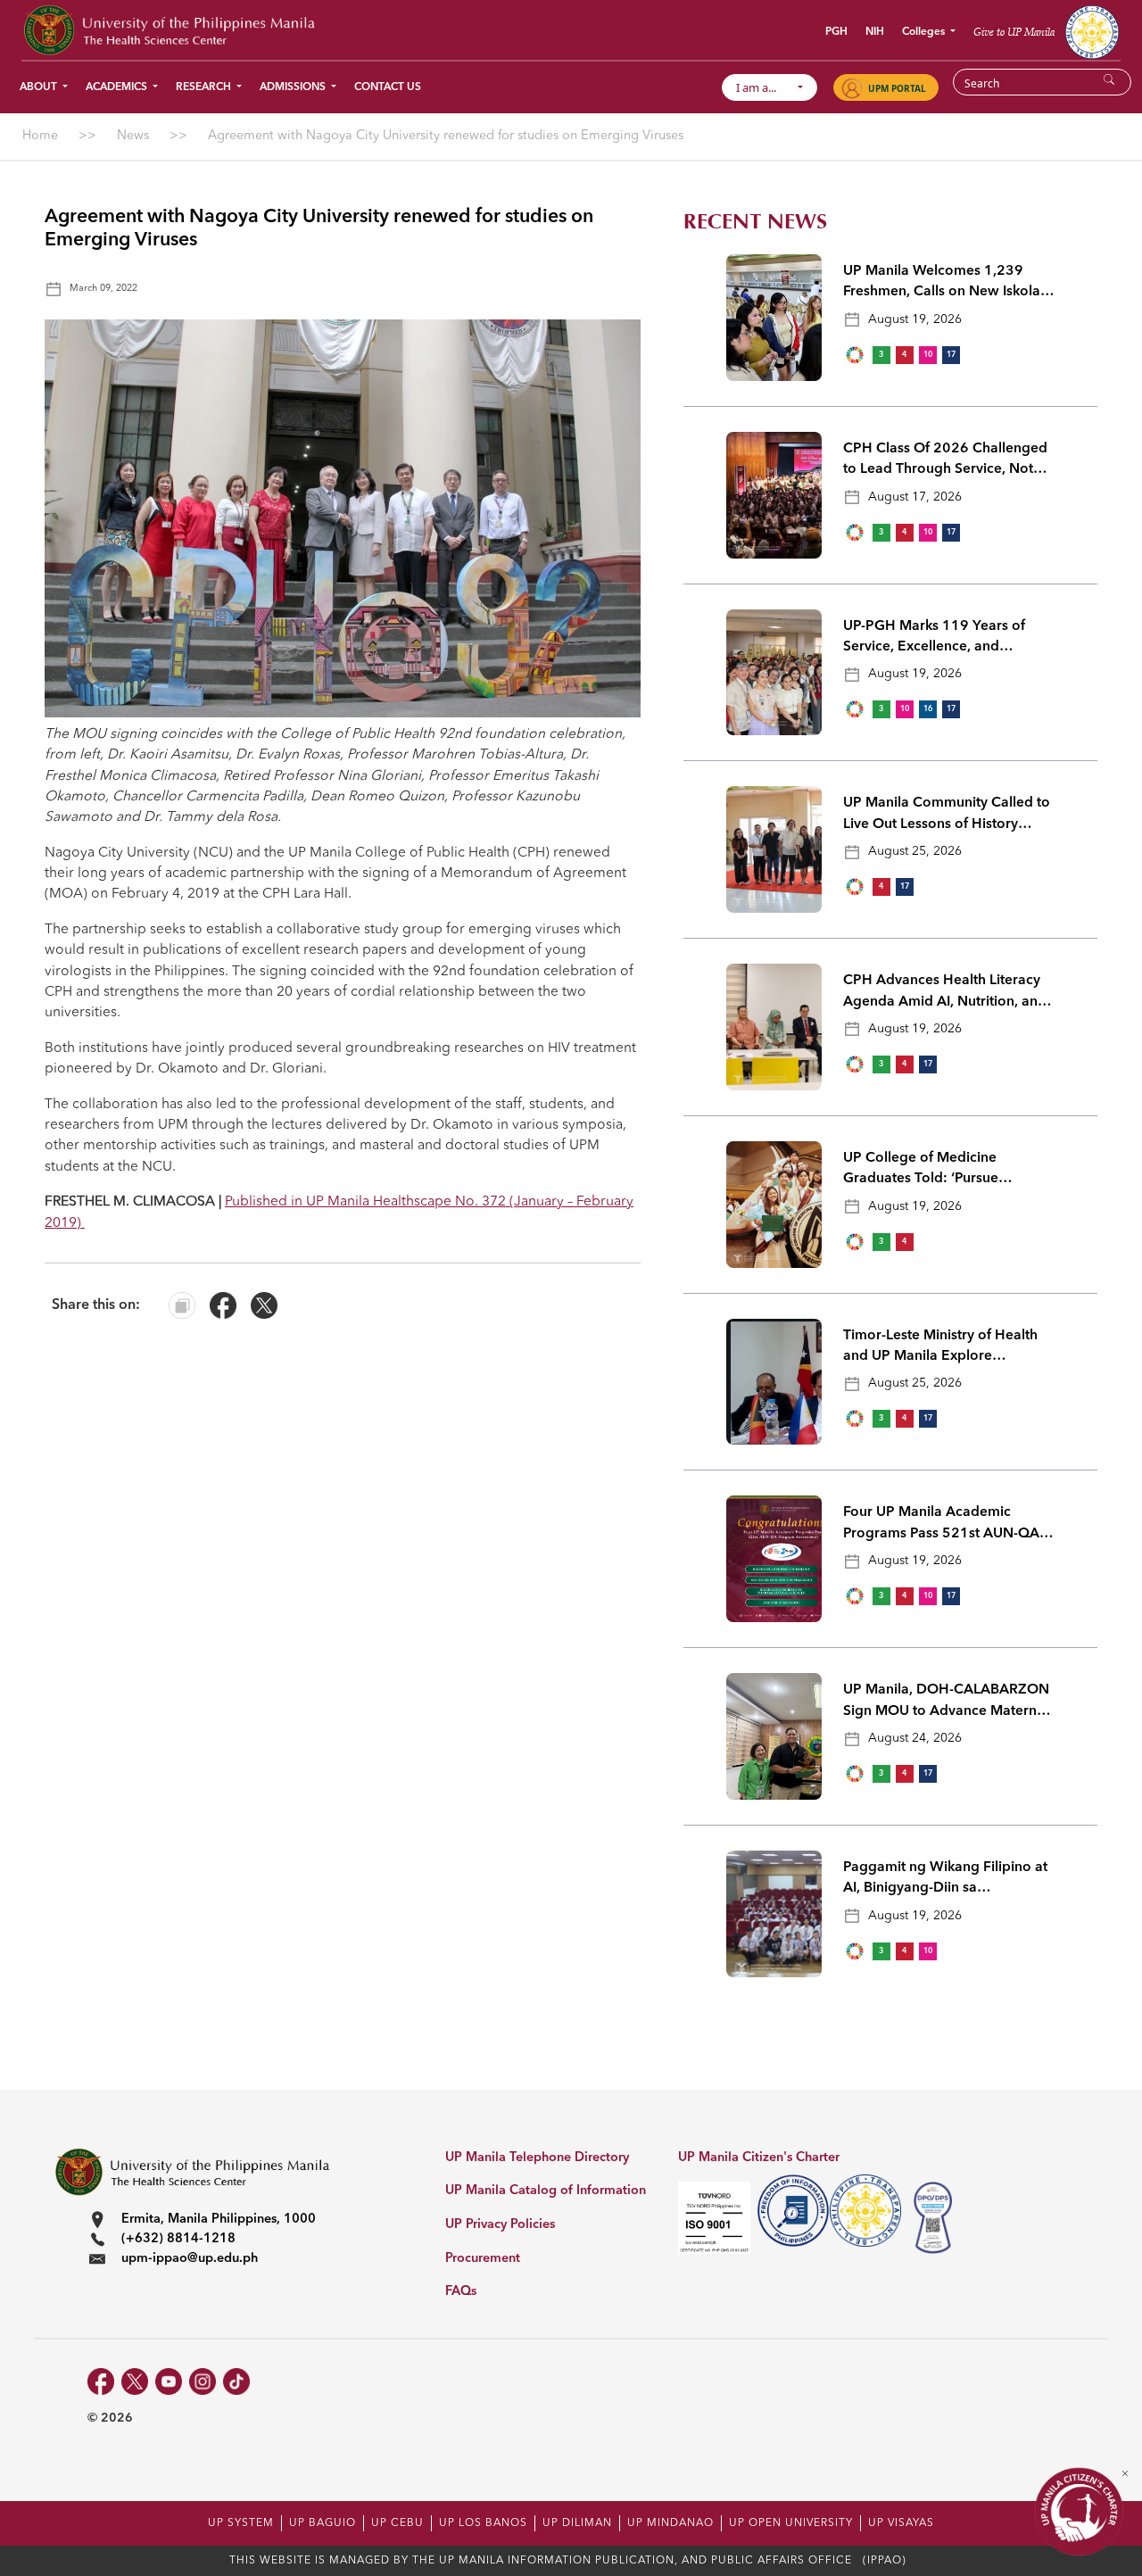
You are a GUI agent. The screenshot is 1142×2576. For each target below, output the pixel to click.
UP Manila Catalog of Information (546, 2191)
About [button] (40, 87)
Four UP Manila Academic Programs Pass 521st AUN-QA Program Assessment (941, 1525)
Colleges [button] (925, 32)
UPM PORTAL (897, 88)
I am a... (764, 87)
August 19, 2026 (915, 319)
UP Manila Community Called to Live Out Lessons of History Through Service (947, 816)
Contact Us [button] (388, 87)
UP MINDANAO (670, 2523)
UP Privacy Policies (500, 2225)
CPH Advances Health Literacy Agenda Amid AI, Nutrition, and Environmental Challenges (945, 993)
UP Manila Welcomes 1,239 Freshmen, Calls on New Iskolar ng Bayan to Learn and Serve (944, 284)
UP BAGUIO (323, 2523)
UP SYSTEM (241, 2523)
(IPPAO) (885, 2561)
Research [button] (205, 87)
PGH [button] (836, 32)
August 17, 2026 (915, 497)
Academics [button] (118, 87)
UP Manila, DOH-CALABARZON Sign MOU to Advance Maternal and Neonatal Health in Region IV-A (946, 1702)
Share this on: (96, 1305)
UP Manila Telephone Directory (537, 2158)
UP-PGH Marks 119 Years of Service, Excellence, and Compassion (934, 639)
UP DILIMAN (577, 2523)
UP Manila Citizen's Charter (759, 2158)
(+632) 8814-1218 (178, 2239)
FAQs (461, 2292)
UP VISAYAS (901, 2523)
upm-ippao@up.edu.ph (190, 2259)
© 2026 (110, 2418)
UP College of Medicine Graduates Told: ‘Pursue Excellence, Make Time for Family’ (928, 1171)
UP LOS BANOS (483, 2523)
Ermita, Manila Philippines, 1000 (219, 2220)
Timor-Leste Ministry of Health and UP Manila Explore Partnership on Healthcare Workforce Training (940, 1348)
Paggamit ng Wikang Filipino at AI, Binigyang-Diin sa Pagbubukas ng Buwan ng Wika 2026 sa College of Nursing (946, 1880)
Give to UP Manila (1014, 32)
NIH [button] (875, 32)
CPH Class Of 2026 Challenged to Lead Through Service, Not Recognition (945, 461)
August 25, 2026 (915, 851)
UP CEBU (397, 2523)
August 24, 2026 (915, 1738)
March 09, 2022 (103, 289)
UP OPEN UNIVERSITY (791, 2523)
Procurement (483, 2259)
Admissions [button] (294, 87)
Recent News (755, 222)
